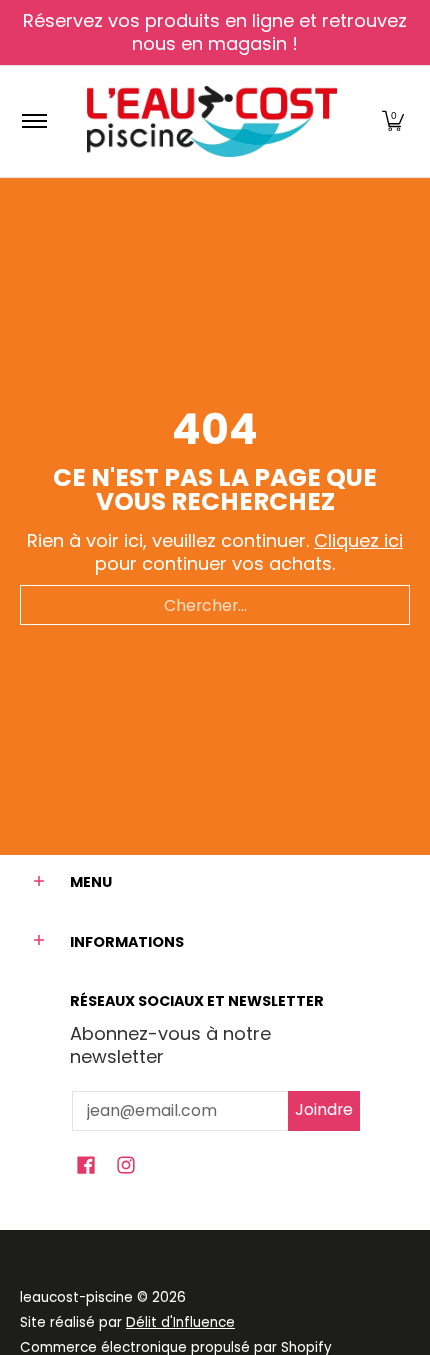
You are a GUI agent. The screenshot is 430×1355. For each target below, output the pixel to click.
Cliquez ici (358, 540)
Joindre (324, 1109)
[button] (393, 121)
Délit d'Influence (180, 1322)
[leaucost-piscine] (212, 121)
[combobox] (215, 605)
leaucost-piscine (76, 1297)
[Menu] (33, 121)
